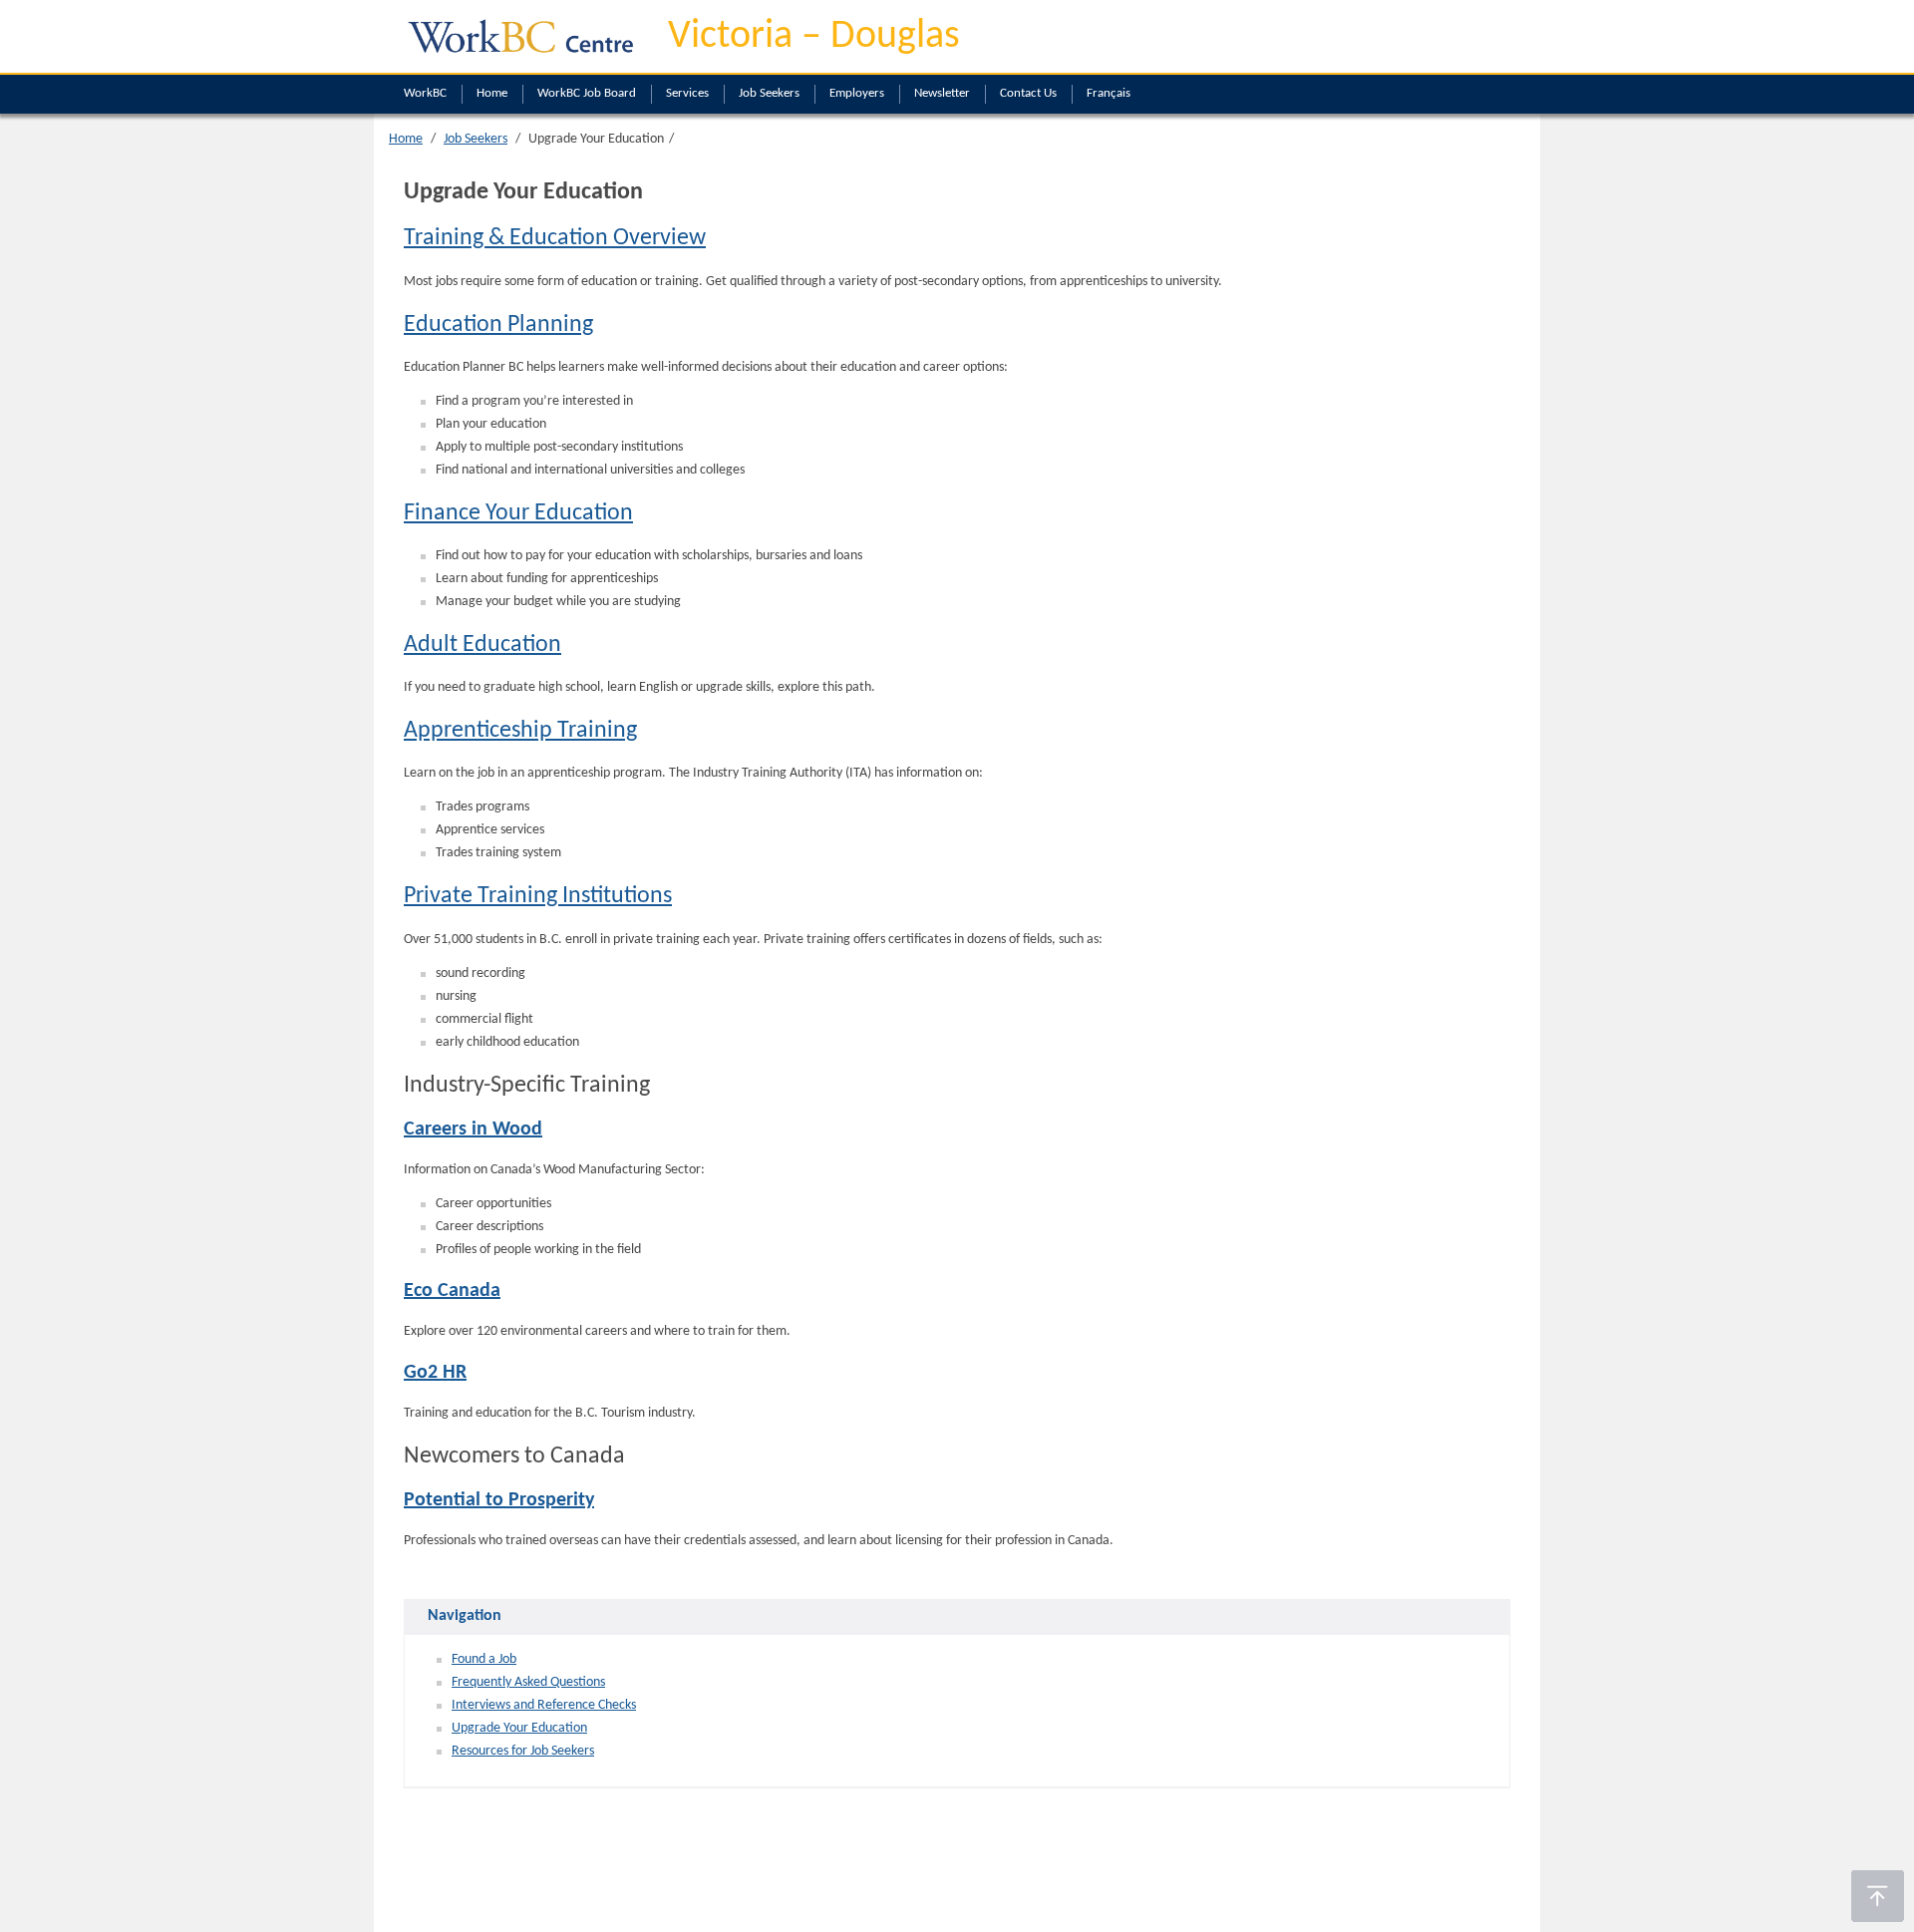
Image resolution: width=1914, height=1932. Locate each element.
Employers (857, 93)
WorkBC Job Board (587, 93)
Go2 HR (435, 1373)
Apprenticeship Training (520, 731)
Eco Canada (452, 1291)
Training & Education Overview (555, 238)
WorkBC (425, 93)
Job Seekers (769, 93)
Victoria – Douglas (814, 37)
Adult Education (482, 645)
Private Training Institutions (538, 896)
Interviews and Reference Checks (544, 1705)
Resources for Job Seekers (523, 1751)
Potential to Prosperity (499, 1500)
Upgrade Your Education (519, 1728)
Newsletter (942, 93)
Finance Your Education (518, 513)
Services (687, 93)
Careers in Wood (473, 1129)
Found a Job (484, 1659)
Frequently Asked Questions (528, 1682)
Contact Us (1028, 93)
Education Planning (498, 325)
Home (492, 93)
